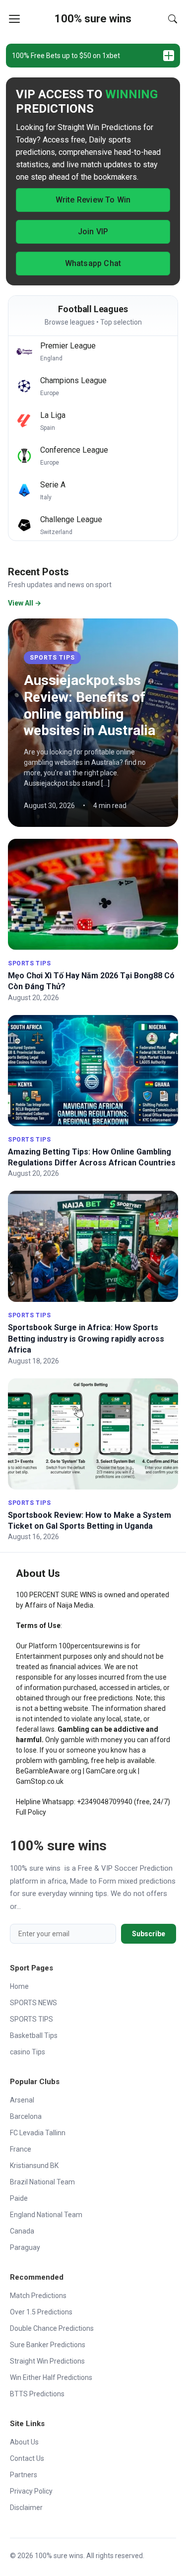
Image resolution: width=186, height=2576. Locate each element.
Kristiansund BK (34, 2166)
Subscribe (149, 1934)
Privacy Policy (31, 2491)
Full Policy (31, 1812)
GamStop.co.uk (40, 1781)
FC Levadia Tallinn (38, 2133)
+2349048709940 (105, 1802)
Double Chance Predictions (52, 2328)
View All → (25, 603)
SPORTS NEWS (33, 2003)
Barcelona (26, 2116)
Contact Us (27, 2458)
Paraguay (25, 2247)
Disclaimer (26, 2508)
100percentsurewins (91, 1646)
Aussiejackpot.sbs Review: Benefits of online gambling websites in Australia (90, 705)
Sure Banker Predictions (48, 2345)
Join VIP (93, 232)
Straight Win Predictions (47, 2361)
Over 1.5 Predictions (41, 2312)
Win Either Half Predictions (51, 2377)
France (21, 2149)
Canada (22, 2231)
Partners (24, 2475)
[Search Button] (173, 19)
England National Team (46, 2215)
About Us (24, 2442)
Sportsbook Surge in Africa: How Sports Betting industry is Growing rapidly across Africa (86, 1339)
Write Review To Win (93, 200)
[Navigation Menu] (14, 19)
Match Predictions (38, 2296)
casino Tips (28, 2052)
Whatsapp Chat (93, 263)
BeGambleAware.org (49, 1771)
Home (19, 1986)
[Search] (173, 19)
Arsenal (22, 2100)
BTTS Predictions (37, 2394)
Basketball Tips (34, 2035)
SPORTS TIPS (52, 658)
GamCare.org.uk (111, 1771)
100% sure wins (93, 19)
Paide (19, 2198)
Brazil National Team (42, 2182)
